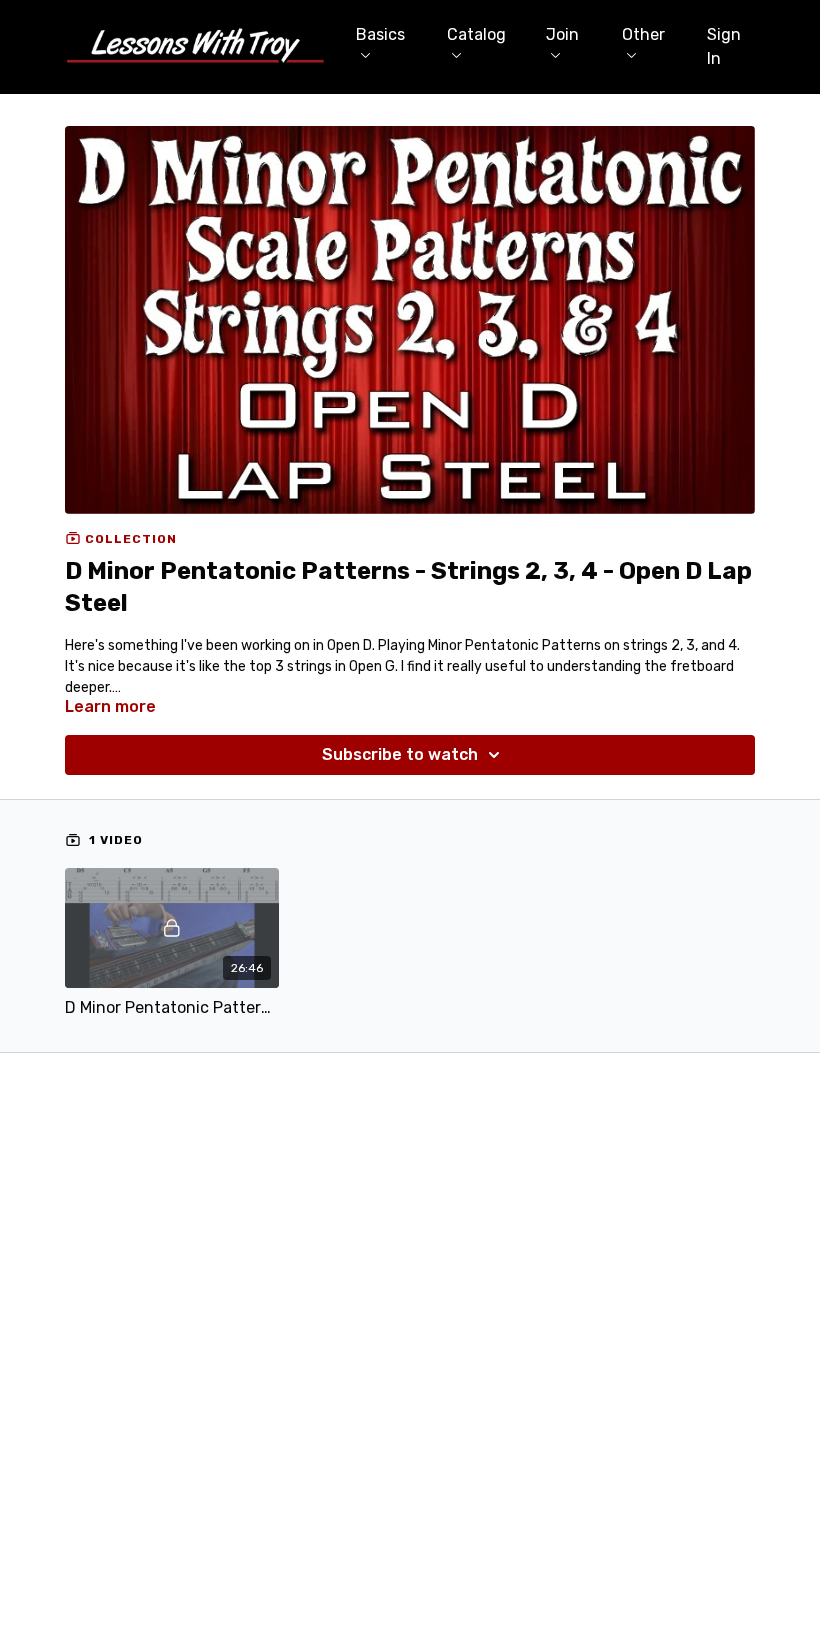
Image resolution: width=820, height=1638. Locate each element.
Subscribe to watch (400, 754)
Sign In (724, 46)
